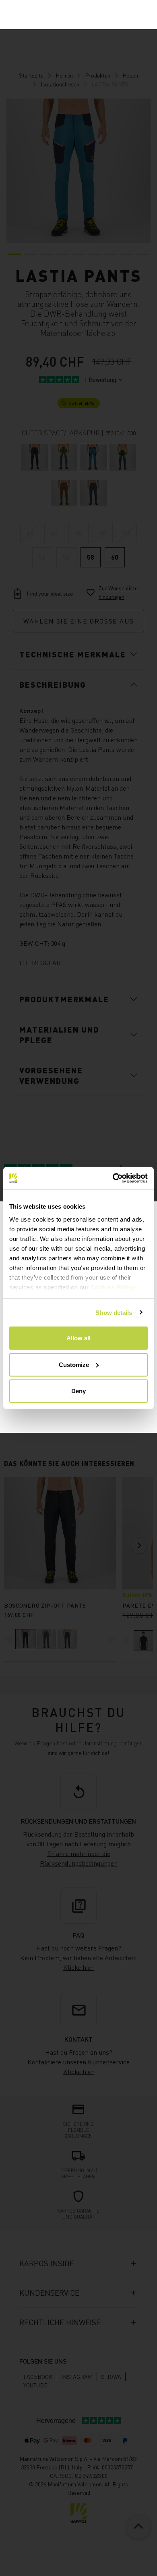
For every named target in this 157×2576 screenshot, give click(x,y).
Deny (78, 1391)
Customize (74, 1364)
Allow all (78, 1338)
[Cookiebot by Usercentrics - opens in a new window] (113, 1178)
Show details (114, 1312)
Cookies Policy (113, 1287)
